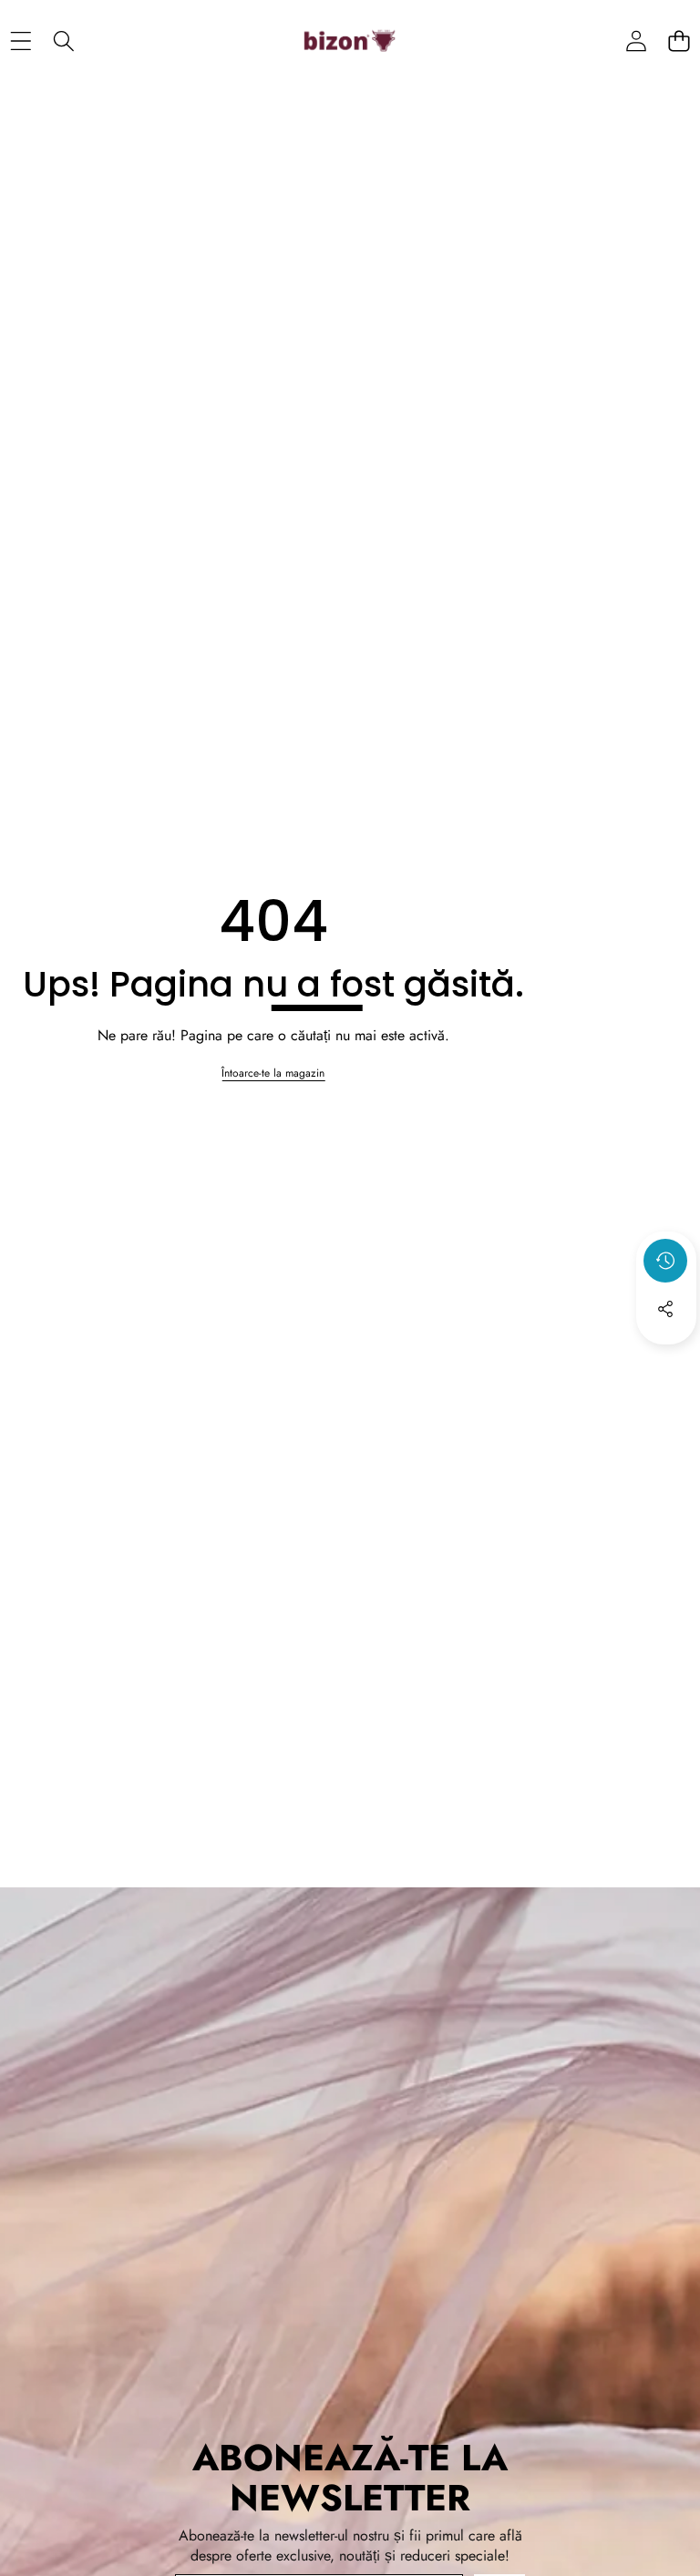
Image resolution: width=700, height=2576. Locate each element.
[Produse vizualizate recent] (665, 1261)
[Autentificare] (636, 41)
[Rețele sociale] (665, 1309)
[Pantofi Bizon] (350, 41)
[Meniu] (21, 41)
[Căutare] (63, 41)
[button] (679, 41)
